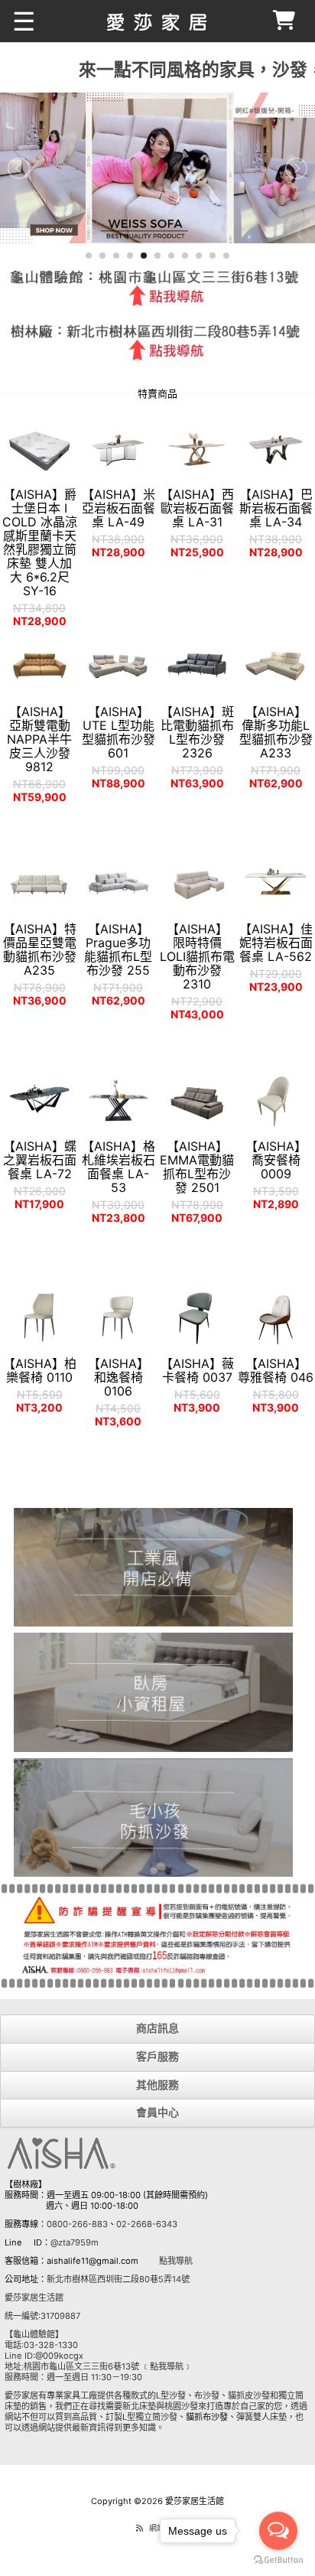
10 (213, 256)
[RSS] (140, 2528)
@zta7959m (75, 2242)
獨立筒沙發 (156, 2417)
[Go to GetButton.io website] (278, 2560)
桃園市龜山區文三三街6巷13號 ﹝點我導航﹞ (108, 2366)
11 (226, 256)
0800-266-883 (77, 2224)
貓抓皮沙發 (249, 2395)
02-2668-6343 (147, 2224)
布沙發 (207, 2395)
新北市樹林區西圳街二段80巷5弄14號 (118, 2279)
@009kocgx (59, 2356)
